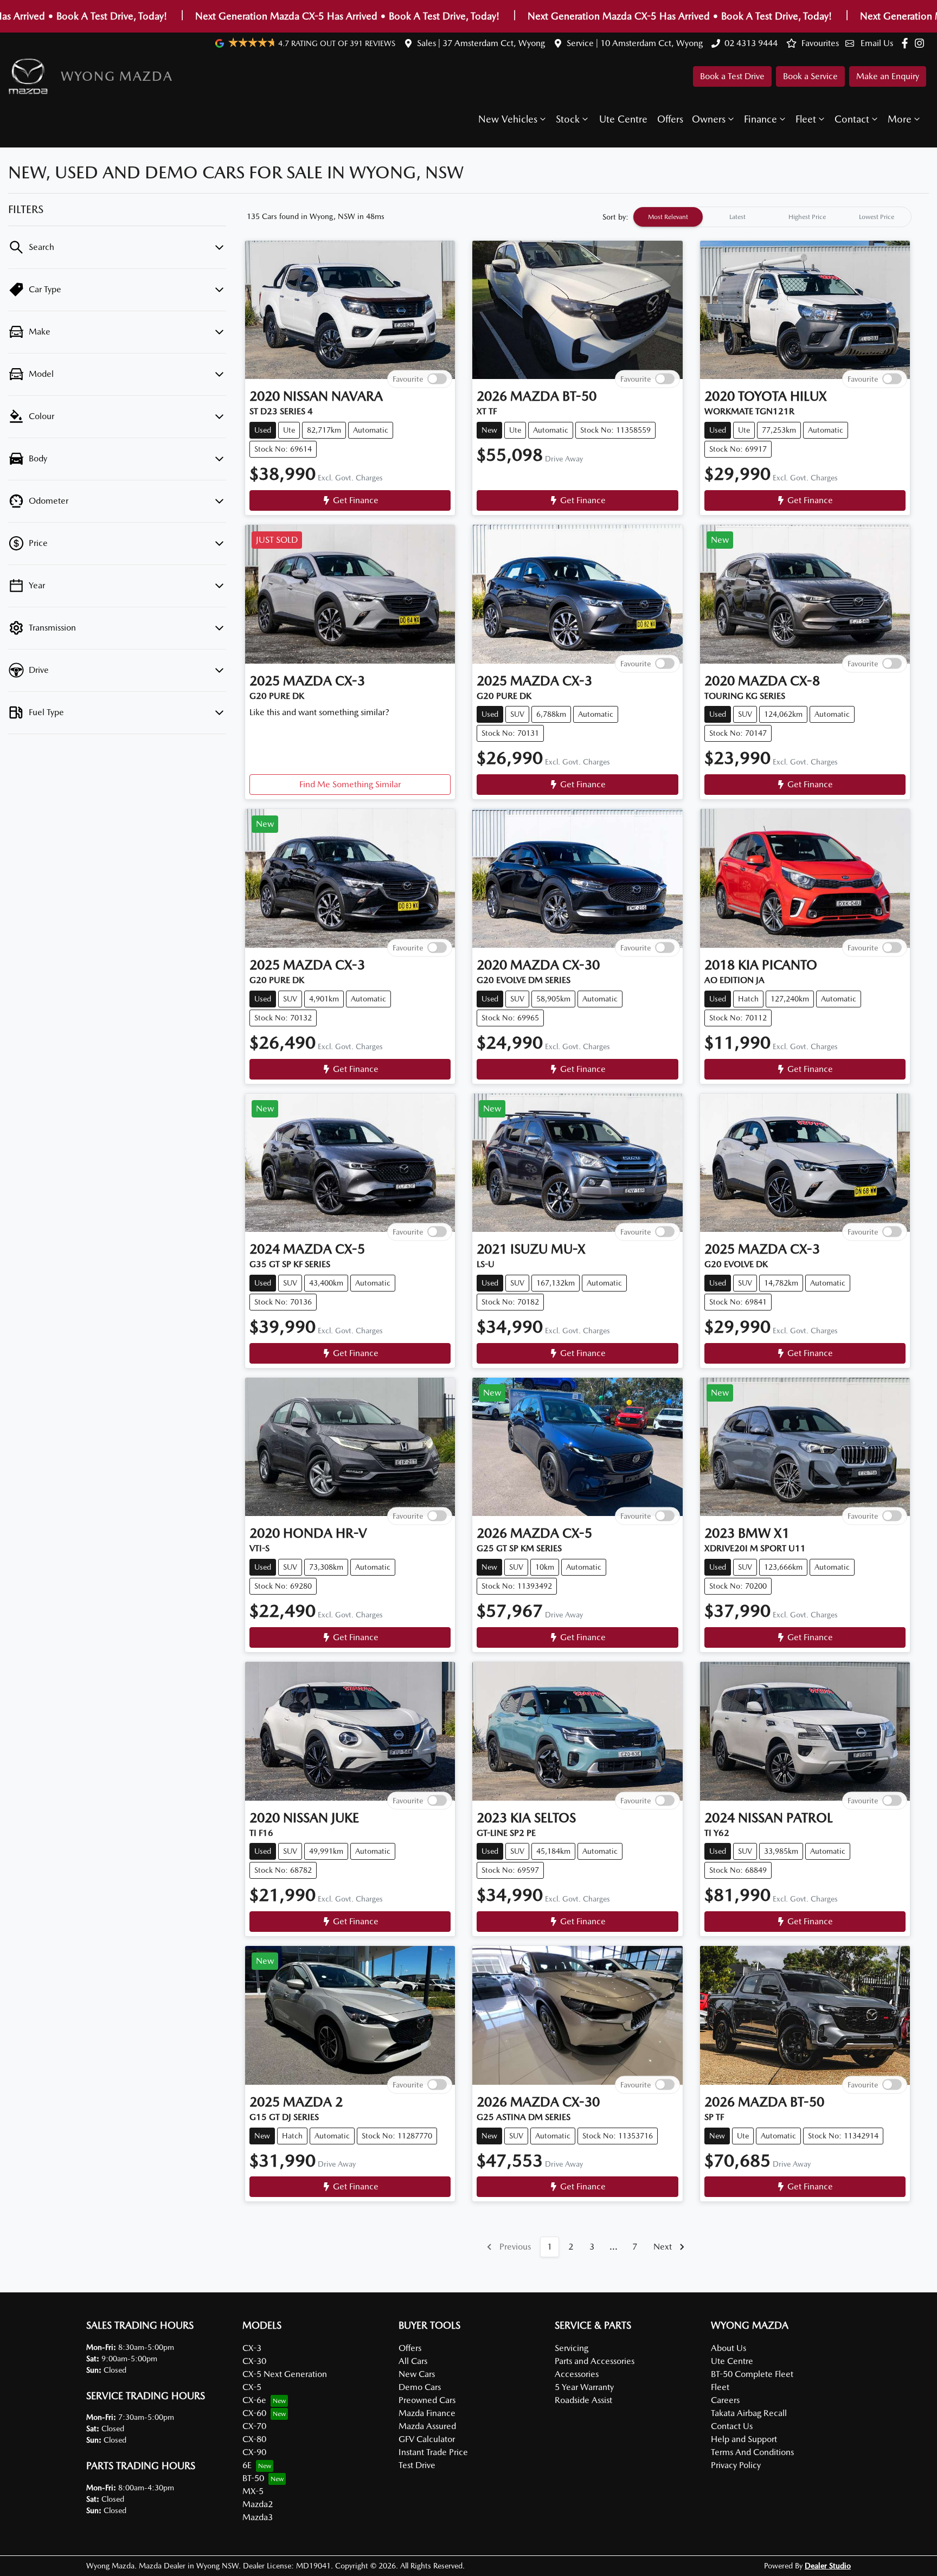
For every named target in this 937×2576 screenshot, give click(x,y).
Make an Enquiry (888, 76)
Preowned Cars (427, 2400)
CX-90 (254, 2452)
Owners (709, 119)
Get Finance (356, 500)
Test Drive (417, 2465)
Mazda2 (258, 2504)
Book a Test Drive (732, 76)
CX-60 (254, 2413)
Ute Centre (623, 119)
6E (247, 2465)
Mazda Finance (427, 2413)
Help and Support (744, 2439)
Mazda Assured (427, 2426)
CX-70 (254, 2426)
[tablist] (772, 217)
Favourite (408, 379)
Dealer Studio (828, 2566)
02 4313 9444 (751, 43)
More (900, 119)
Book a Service (810, 76)
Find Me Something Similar (350, 784)
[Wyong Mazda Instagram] (922, 43)
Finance (760, 119)
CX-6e (254, 2400)
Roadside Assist (583, 2400)
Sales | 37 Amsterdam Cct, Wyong (481, 43)
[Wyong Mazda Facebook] (907, 43)
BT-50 (253, 2478)
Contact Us (732, 2426)
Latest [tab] (737, 217)
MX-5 (253, 2491)
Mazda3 (258, 2517)
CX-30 (254, 2361)
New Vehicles (508, 119)
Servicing (572, 2348)
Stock (568, 119)
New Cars (417, 2374)
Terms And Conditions (752, 2452)
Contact (852, 119)
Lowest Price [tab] (877, 217)
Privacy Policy (736, 2465)
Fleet (806, 119)
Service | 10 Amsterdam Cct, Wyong (635, 43)
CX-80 (254, 2439)
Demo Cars (420, 2387)
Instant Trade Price (433, 2452)
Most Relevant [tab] (668, 217)
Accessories (577, 2374)
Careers (725, 2400)
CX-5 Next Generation (285, 2374)
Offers (670, 119)
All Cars (413, 2361)
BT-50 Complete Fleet (752, 2374)
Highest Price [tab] (807, 217)
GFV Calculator (427, 2439)
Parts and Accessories (595, 2361)
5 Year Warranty (584, 2387)
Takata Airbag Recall (749, 2413)
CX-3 (252, 2348)
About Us (729, 2348)
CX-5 (252, 2387)
